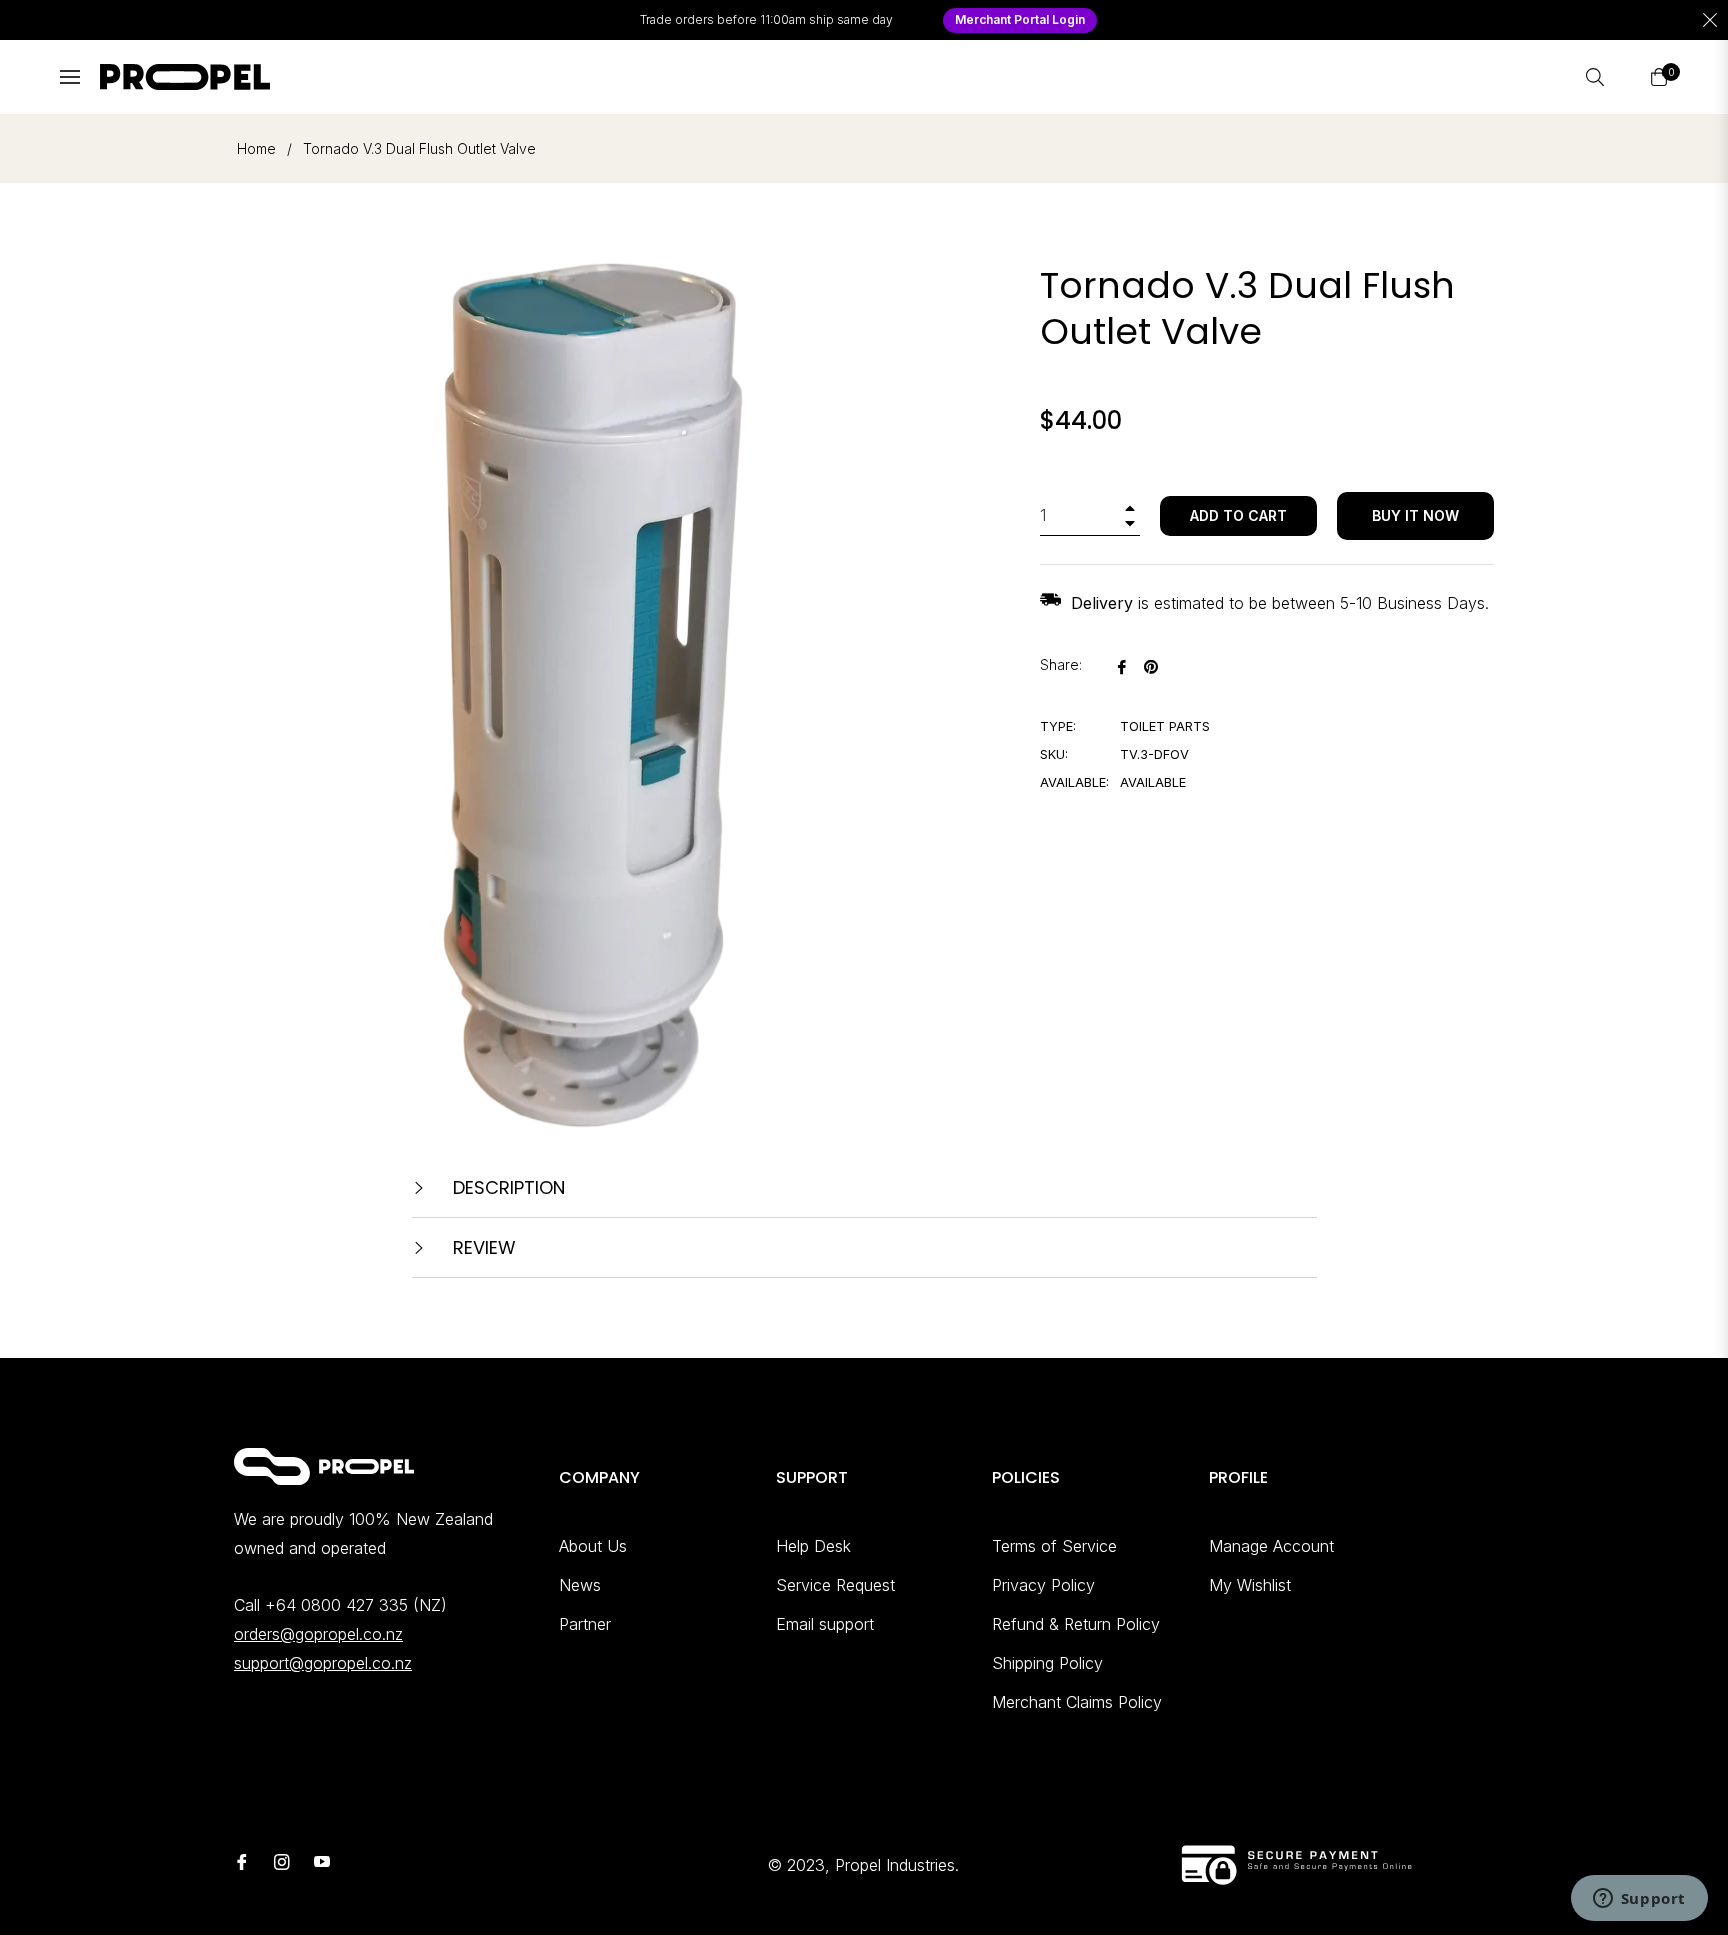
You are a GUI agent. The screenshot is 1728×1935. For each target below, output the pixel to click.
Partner (585, 1624)
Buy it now (1415, 515)
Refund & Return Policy (1076, 1624)
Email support (825, 1624)
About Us (593, 1546)
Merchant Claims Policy (1077, 1702)
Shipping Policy (1047, 1663)
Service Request (835, 1585)
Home (256, 148)
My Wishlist (1250, 1585)
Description (506, 1187)
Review (482, 1247)
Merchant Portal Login (1020, 19)
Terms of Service (1054, 1546)
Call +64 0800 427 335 (321, 1605)
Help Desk (813, 1546)
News (580, 1585)
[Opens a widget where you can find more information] (1639, 1900)
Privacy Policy (1043, 1585)
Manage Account (1271, 1546)
